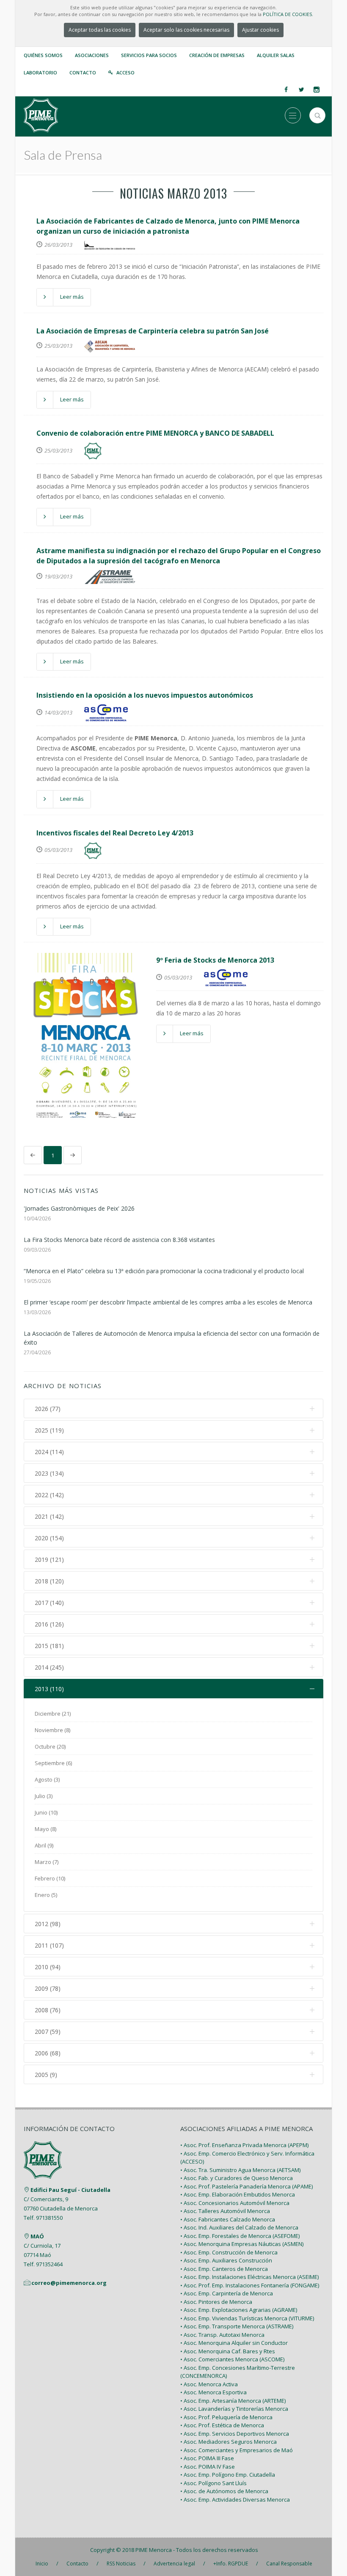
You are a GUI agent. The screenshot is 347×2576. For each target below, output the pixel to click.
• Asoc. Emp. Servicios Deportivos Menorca (235, 2434)
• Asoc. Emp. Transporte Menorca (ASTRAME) (237, 2326)
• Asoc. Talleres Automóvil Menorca (225, 2211)
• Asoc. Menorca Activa (209, 2384)
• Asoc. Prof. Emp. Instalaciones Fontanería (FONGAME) (250, 2285)
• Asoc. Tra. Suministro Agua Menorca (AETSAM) (240, 2170)
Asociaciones (92, 55)
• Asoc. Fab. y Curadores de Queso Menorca (237, 2178)
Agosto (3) (47, 1779)
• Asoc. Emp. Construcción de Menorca (229, 2252)
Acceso (125, 72)
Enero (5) (46, 1895)
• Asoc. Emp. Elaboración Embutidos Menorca (238, 2194)
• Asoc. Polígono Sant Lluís (213, 2483)
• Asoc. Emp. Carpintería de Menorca (227, 2293)
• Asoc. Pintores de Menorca (216, 2302)
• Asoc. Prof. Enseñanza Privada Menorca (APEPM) (244, 2145)
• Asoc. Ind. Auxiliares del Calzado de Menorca (239, 2227)
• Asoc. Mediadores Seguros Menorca (229, 2442)
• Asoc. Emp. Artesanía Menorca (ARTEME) (233, 2401)
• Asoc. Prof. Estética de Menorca (222, 2425)
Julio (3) (44, 1796)
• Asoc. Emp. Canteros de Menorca (224, 2269)
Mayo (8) (45, 1829)
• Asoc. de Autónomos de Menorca (224, 2491)
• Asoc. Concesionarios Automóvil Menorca (235, 2203)
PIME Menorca (154, 2550)
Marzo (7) (47, 1862)
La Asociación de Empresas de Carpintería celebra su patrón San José (153, 331)
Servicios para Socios (149, 55)
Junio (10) (46, 1812)
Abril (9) (44, 1845)
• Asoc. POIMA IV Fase (208, 2467)
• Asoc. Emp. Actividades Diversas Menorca (235, 2500)
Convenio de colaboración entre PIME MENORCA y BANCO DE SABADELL (155, 433)
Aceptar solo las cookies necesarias (186, 30)
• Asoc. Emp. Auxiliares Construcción (226, 2260)
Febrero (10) (50, 1878)
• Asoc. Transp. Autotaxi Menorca (222, 2335)
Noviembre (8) (52, 1730)
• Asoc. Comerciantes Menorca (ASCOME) (232, 2359)
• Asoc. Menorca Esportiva (213, 2392)
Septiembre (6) (53, 1763)
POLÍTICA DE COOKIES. (288, 14)
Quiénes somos (43, 55)
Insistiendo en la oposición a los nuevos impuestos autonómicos (145, 695)
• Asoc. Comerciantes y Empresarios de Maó (237, 2450)
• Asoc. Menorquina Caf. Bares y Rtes (228, 2351)
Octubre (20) (50, 1746)
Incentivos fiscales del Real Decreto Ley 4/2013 (115, 833)
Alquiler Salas (276, 55)
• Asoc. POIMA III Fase (207, 2458)
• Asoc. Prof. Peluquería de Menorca (226, 2417)
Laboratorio (40, 72)
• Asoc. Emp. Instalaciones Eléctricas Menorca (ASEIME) (249, 2277)
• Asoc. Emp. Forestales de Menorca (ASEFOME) (240, 2236)
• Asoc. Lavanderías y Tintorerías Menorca (234, 2409)
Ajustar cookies (260, 30)
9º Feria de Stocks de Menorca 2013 (215, 960)
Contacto (83, 72)
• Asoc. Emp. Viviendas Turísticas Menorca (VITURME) (247, 2318)
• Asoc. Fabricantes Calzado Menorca (228, 2219)
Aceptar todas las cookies (100, 30)
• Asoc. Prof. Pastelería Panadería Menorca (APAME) (246, 2186)
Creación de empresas (217, 55)
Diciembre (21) (53, 1714)
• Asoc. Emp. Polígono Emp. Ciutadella (228, 2475)
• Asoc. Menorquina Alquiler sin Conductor (234, 2343)
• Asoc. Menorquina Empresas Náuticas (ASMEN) (242, 2244)
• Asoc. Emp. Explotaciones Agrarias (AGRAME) (239, 2310)
